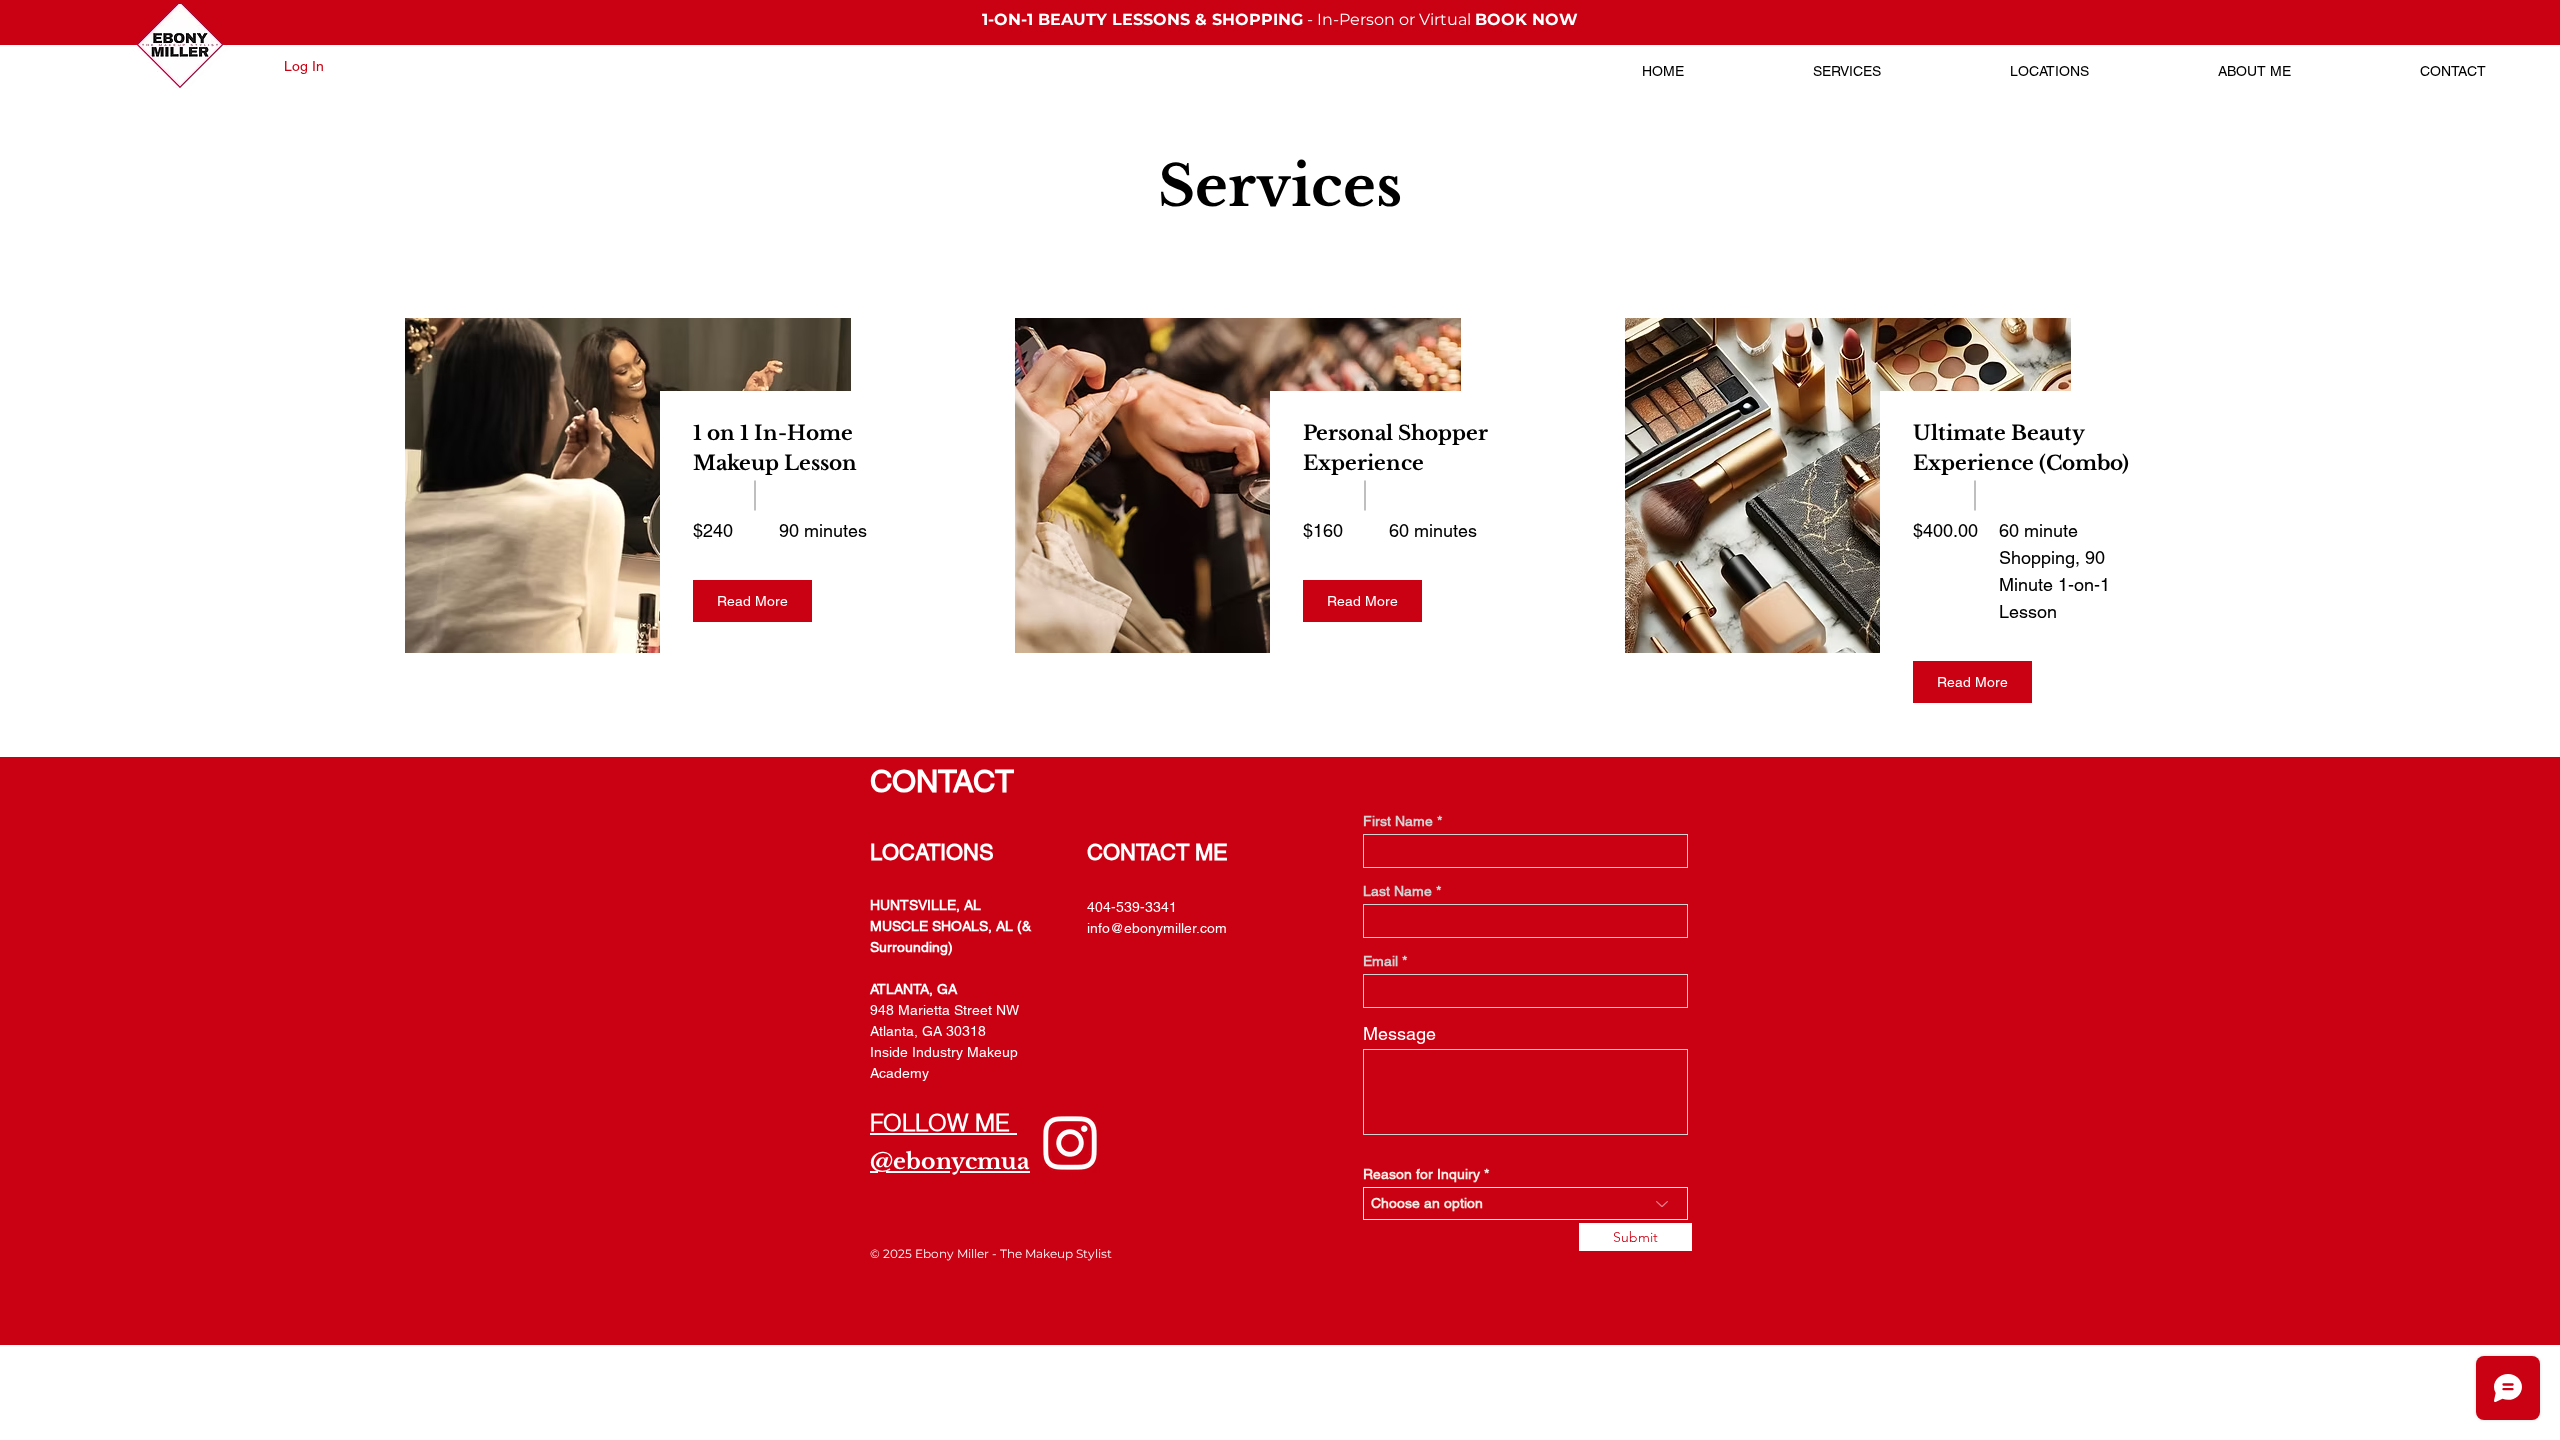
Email (1380, 961)
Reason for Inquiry (1421, 1174)
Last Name (1397, 891)
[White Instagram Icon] (1070, 1143)
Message (1399, 1034)
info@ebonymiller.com (1157, 928)
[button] (752, 601)
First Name (1398, 821)
